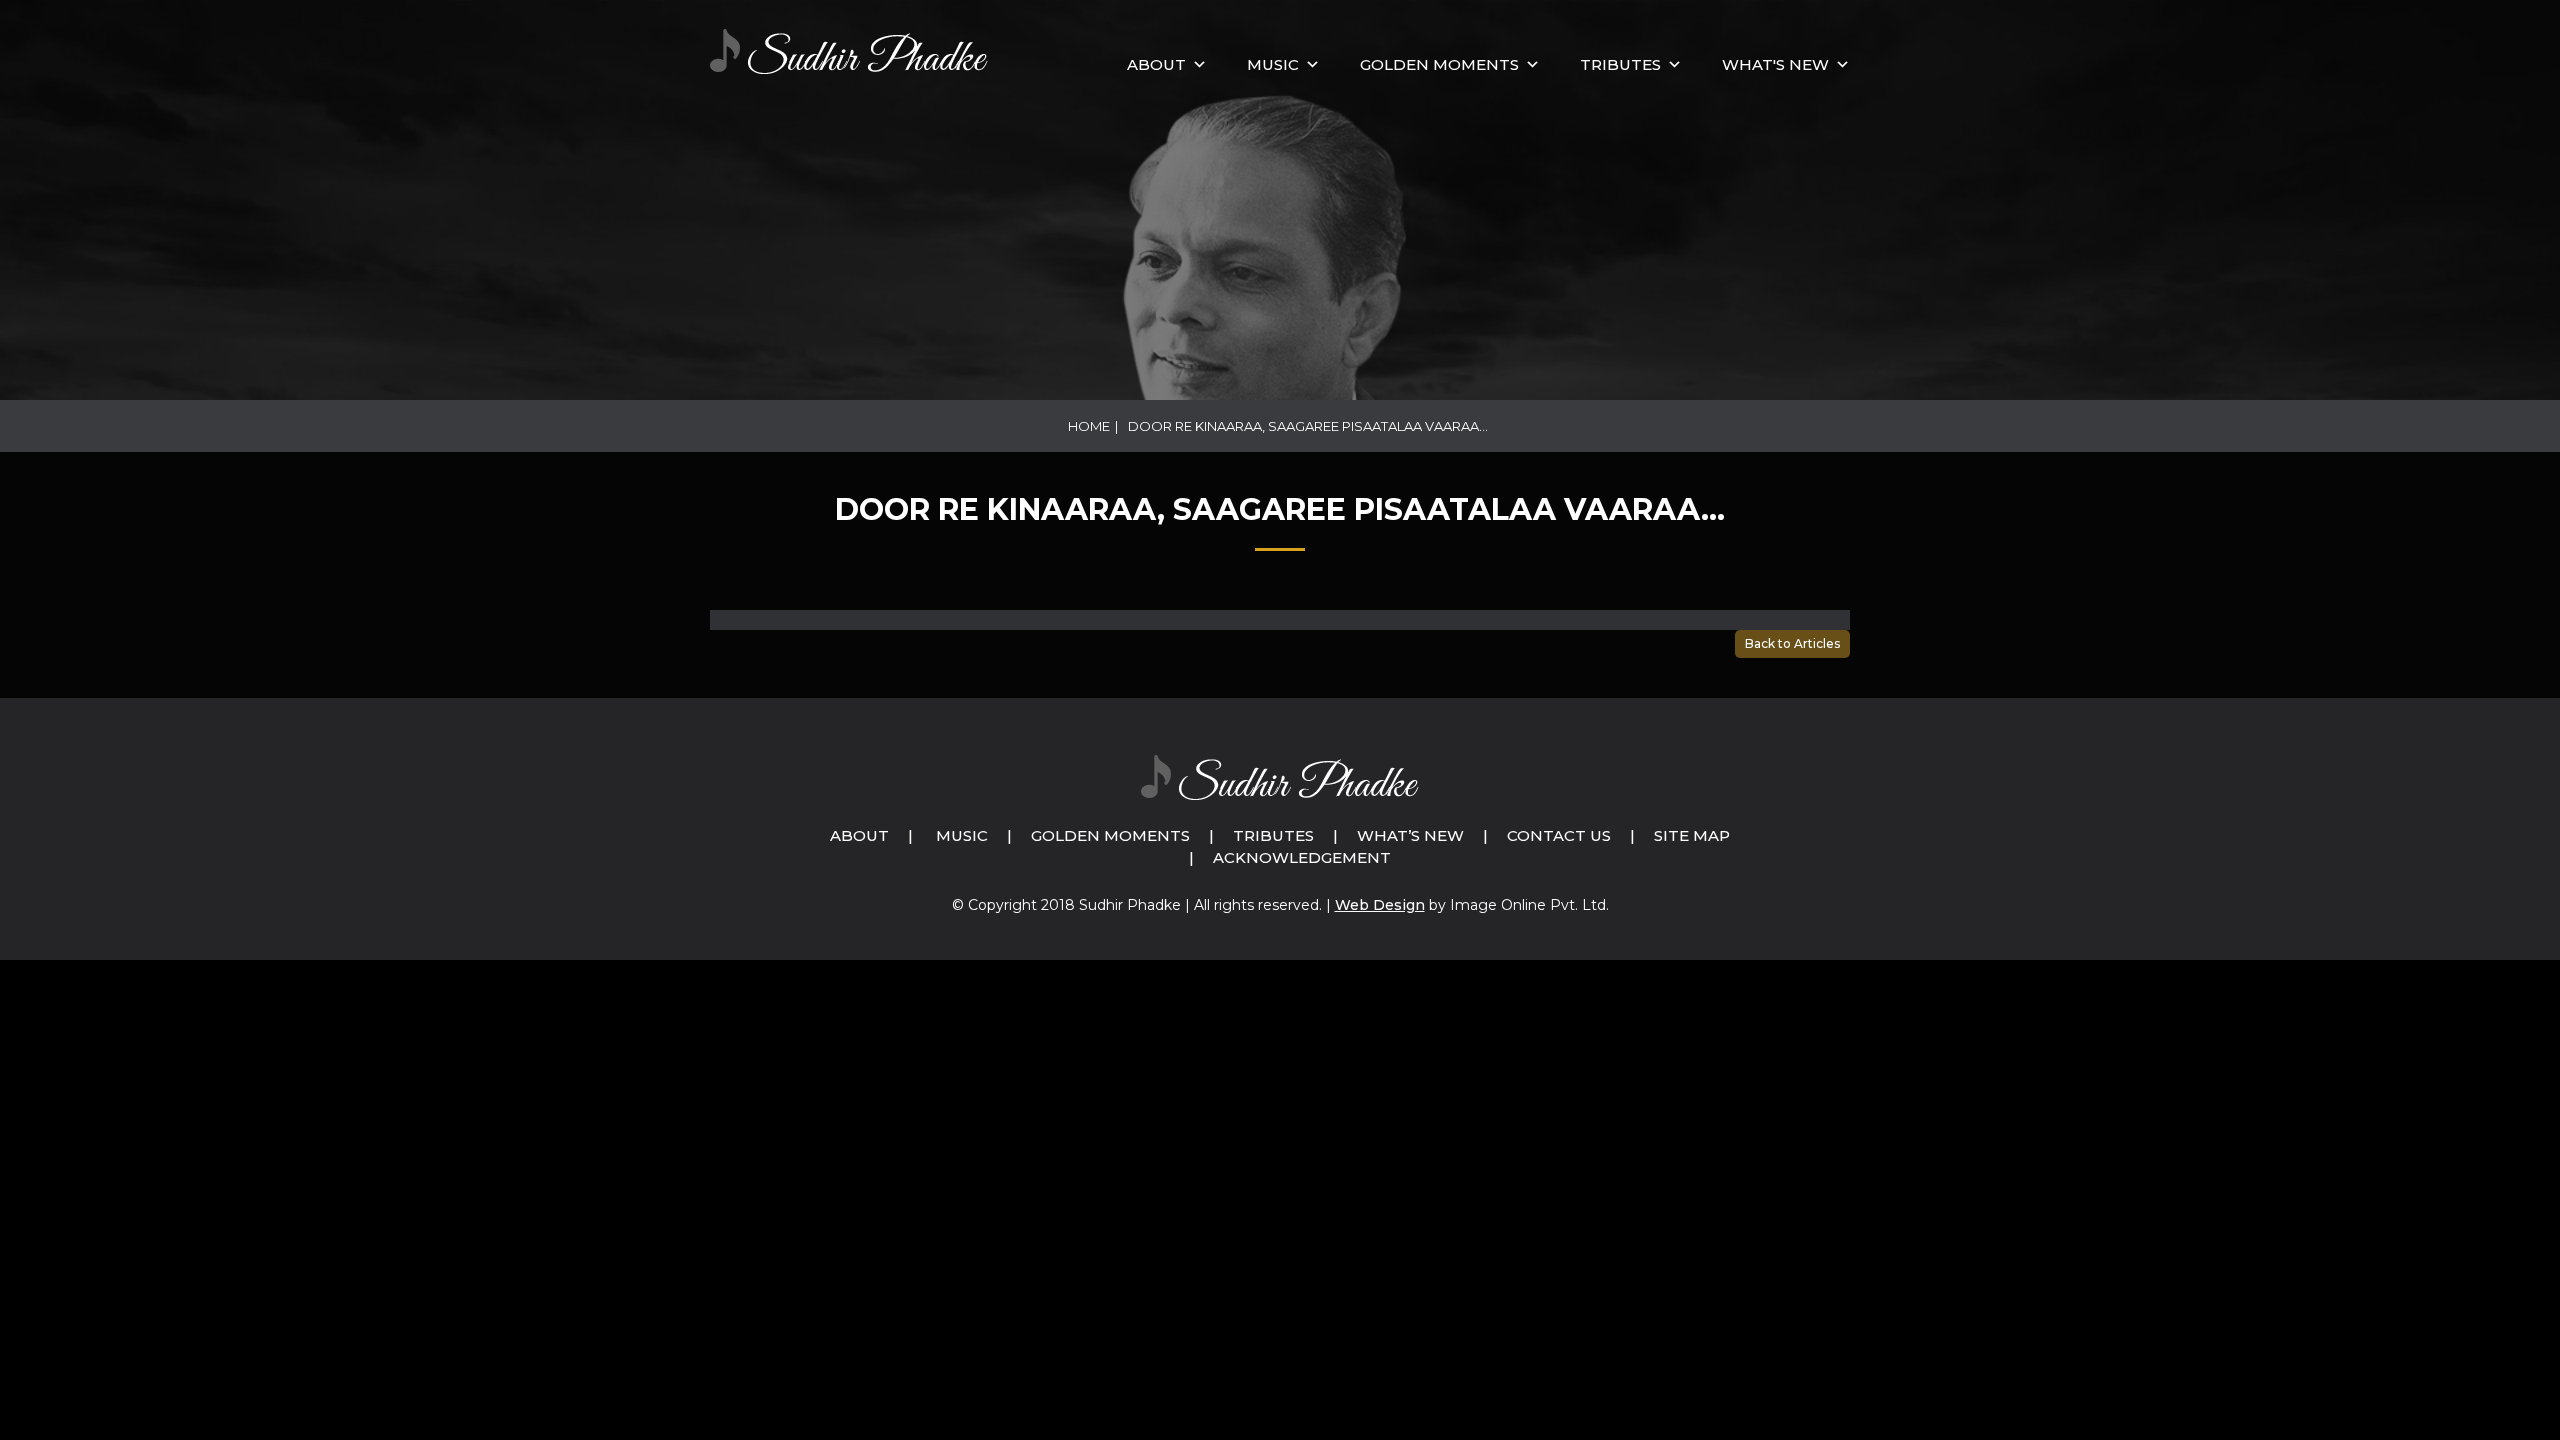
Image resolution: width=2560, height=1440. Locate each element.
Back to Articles (1792, 643)
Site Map (1692, 835)
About (1156, 64)
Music (962, 835)
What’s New (1410, 835)
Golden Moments (1110, 835)
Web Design (1380, 905)
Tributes (1620, 64)
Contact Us (1559, 835)
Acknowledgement (1302, 857)
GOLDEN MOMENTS (1439, 64)
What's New (1775, 64)
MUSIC (1273, 64)
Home (1089, 426)
